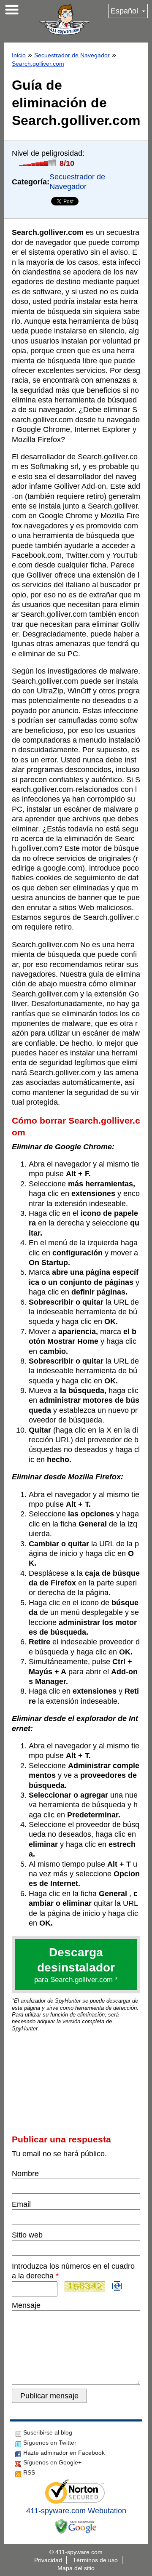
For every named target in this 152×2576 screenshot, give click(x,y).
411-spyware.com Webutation (76, 2511)
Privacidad (48, 2560)
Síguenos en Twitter (50, 2443)
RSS (29, 2472)
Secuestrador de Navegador (72, 55)
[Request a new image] (117, 2286)
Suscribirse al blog (48, 2432)
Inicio (19, 55)
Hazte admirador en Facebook (64, 2453)
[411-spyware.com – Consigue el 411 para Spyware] (65, 19)
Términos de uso (95, 2560)
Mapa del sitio (76, 2568)
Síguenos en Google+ (52, 2462)
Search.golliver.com (38, 64)
